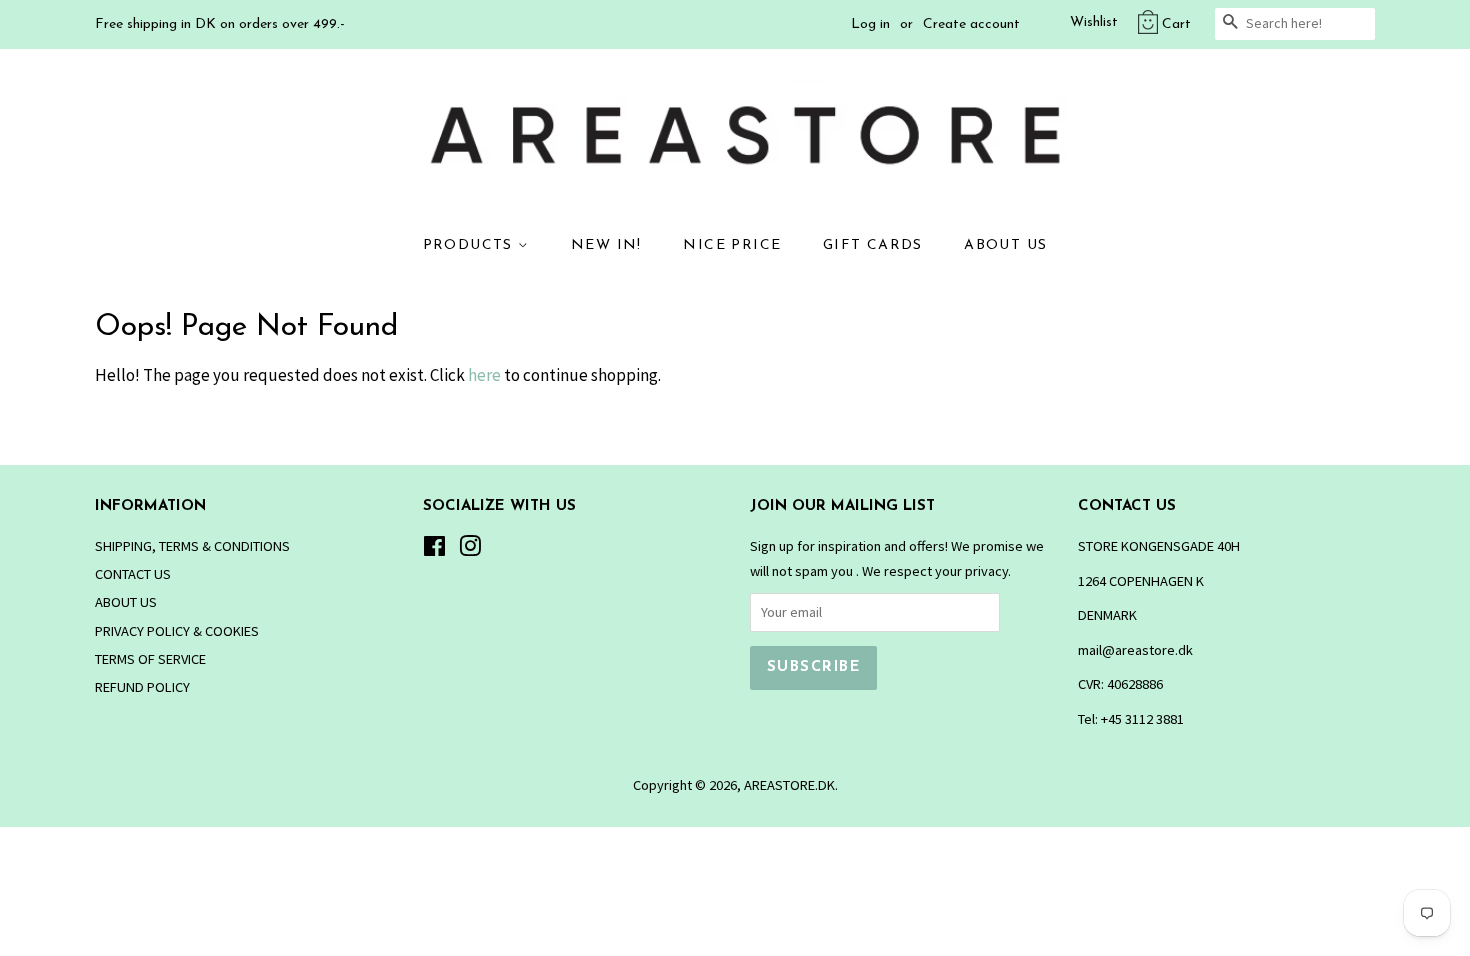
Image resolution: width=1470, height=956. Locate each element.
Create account (971, 24)
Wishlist (1094, 22)
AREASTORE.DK (789, 785)
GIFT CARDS (873, 245)
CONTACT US (133, 574)
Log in (870, 24)
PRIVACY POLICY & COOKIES (177, 631)
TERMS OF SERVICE (150, 659)
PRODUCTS (471, 245)
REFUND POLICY (142, 687)
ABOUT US (1005, 245)
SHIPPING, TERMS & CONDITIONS (192, 546)
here (484, 375)
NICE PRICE (732, 245)
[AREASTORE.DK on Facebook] (434, 550)
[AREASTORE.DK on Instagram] (470, 550)
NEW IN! (606, 245)
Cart (1176, 24)
